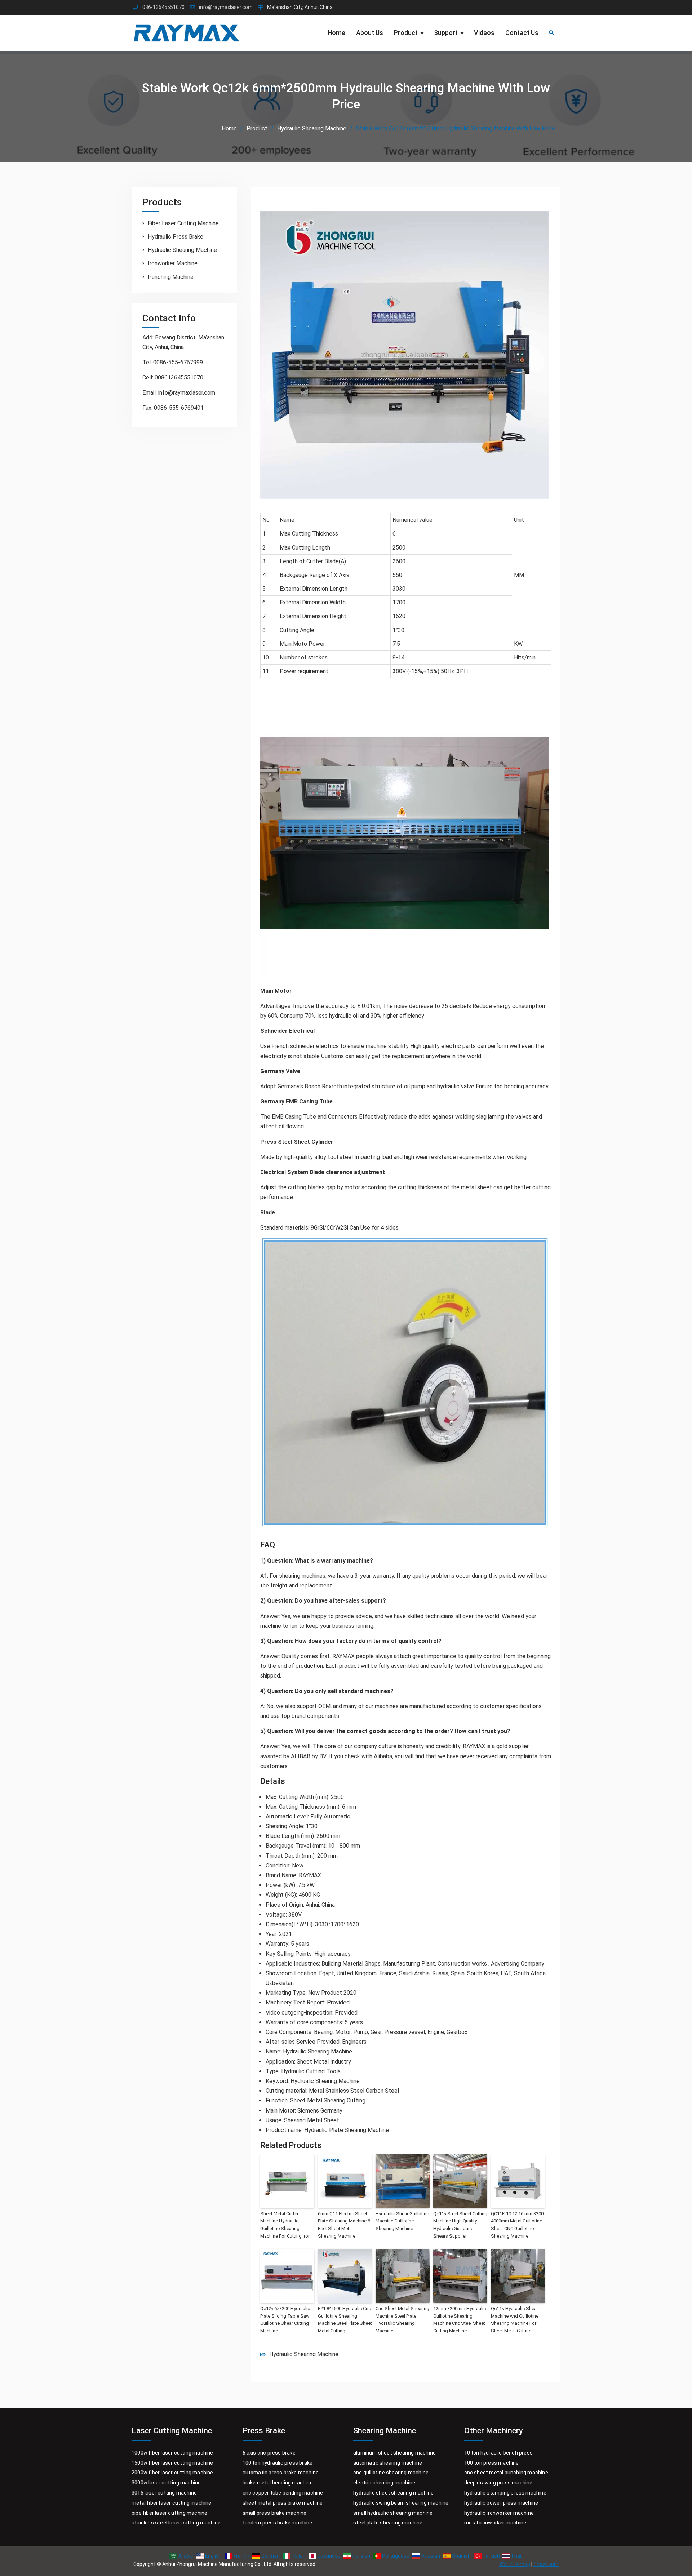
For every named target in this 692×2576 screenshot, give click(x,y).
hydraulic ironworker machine (499, 2513)
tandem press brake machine (278, 2523)
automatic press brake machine (281, 2473)
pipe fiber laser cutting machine (169, 2513)
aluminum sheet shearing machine (394, 2453)
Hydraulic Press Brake (176, 237)
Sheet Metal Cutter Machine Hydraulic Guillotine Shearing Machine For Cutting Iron (285, 2225)
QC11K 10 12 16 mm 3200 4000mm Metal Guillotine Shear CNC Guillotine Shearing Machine (517, 2225)
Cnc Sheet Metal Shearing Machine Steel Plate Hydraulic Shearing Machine (402, 2320)
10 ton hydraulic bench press (499, 2453)
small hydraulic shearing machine (393, 2513)
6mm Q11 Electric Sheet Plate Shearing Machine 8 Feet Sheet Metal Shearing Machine (344, 2225)
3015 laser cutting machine (164, 2493)
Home (336, 33)
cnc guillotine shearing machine (391, 2473)
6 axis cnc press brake (269, 2453)
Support (446, 33)
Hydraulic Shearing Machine (304, 2354)
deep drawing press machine (498, 2483)
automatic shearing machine (388, 2463)
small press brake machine (275, 2513)
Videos (484, 33)
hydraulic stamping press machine (505, 2493)
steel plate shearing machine (388, 2523)
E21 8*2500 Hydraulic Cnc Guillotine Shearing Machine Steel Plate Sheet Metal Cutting (345, 2320)
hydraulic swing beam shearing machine (401, 2503)
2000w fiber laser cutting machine (172, 2473)
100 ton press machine (492, 2463)
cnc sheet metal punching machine (506, 2473)
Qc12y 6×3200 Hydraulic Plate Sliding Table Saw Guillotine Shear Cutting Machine (285, 2320)
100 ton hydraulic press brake (278, 2463)
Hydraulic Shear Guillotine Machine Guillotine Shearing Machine (402, 2221)
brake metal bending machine (278, 2483)
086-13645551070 (163, 7)
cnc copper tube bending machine (283, 2493)
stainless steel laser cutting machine (176, 2523)
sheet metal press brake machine (283, 2503)
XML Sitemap (515, 2564)
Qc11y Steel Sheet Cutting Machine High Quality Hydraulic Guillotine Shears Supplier (460, 2225)
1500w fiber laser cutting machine (172, 2463)
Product (406, 33)
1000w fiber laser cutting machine (172, 2453)
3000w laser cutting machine (166, 2483)
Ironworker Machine (173, 263)
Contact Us (522, 33)
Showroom (546, 2564)
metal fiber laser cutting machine (172, 2503)
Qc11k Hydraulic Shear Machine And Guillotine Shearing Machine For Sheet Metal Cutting (515, 2320)
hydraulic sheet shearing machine (393, 2493)
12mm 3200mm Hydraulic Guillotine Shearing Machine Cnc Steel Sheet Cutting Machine (460, 2320)
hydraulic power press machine (501, 2503)
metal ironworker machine (495, 2523)
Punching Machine (171, 277)
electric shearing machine (384, 2483)
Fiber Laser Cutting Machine (183, 223)
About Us (370, 33)
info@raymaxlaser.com (226, 7)
